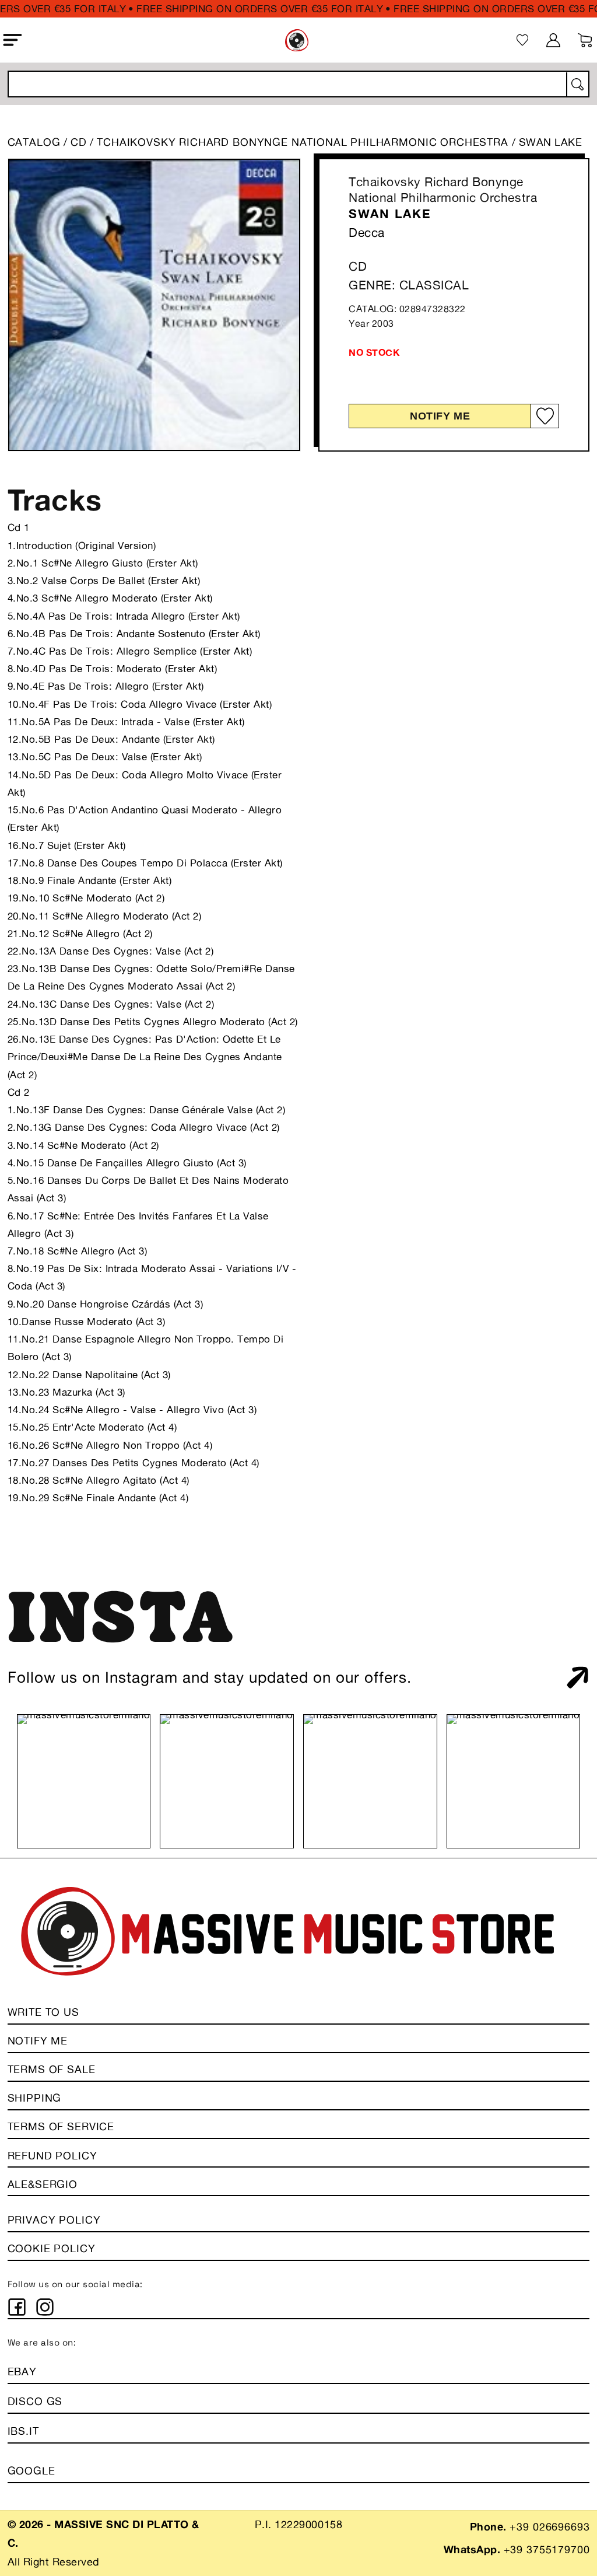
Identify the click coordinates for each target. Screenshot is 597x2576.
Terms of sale (52, 2069)
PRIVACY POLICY (54, 2220)
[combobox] (299, 84)
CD (79, 142)
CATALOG (34, 142)
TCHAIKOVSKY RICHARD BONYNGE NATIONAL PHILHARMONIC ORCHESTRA (304, 142)
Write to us (43, 2012)
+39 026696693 (549, 2526)
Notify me (440, 416)
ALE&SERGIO (43, 2184)
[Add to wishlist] (545, 416)
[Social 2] (45, 2307)
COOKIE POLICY (52, 2248)
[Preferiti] (522, 40)
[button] (13, 40)
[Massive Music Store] (297, 40)
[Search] (577, 85)
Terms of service (61, 2126)
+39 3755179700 (547, 2549)
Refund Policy (52, 2155)
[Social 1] (17, 2307)
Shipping (35, 2098)
